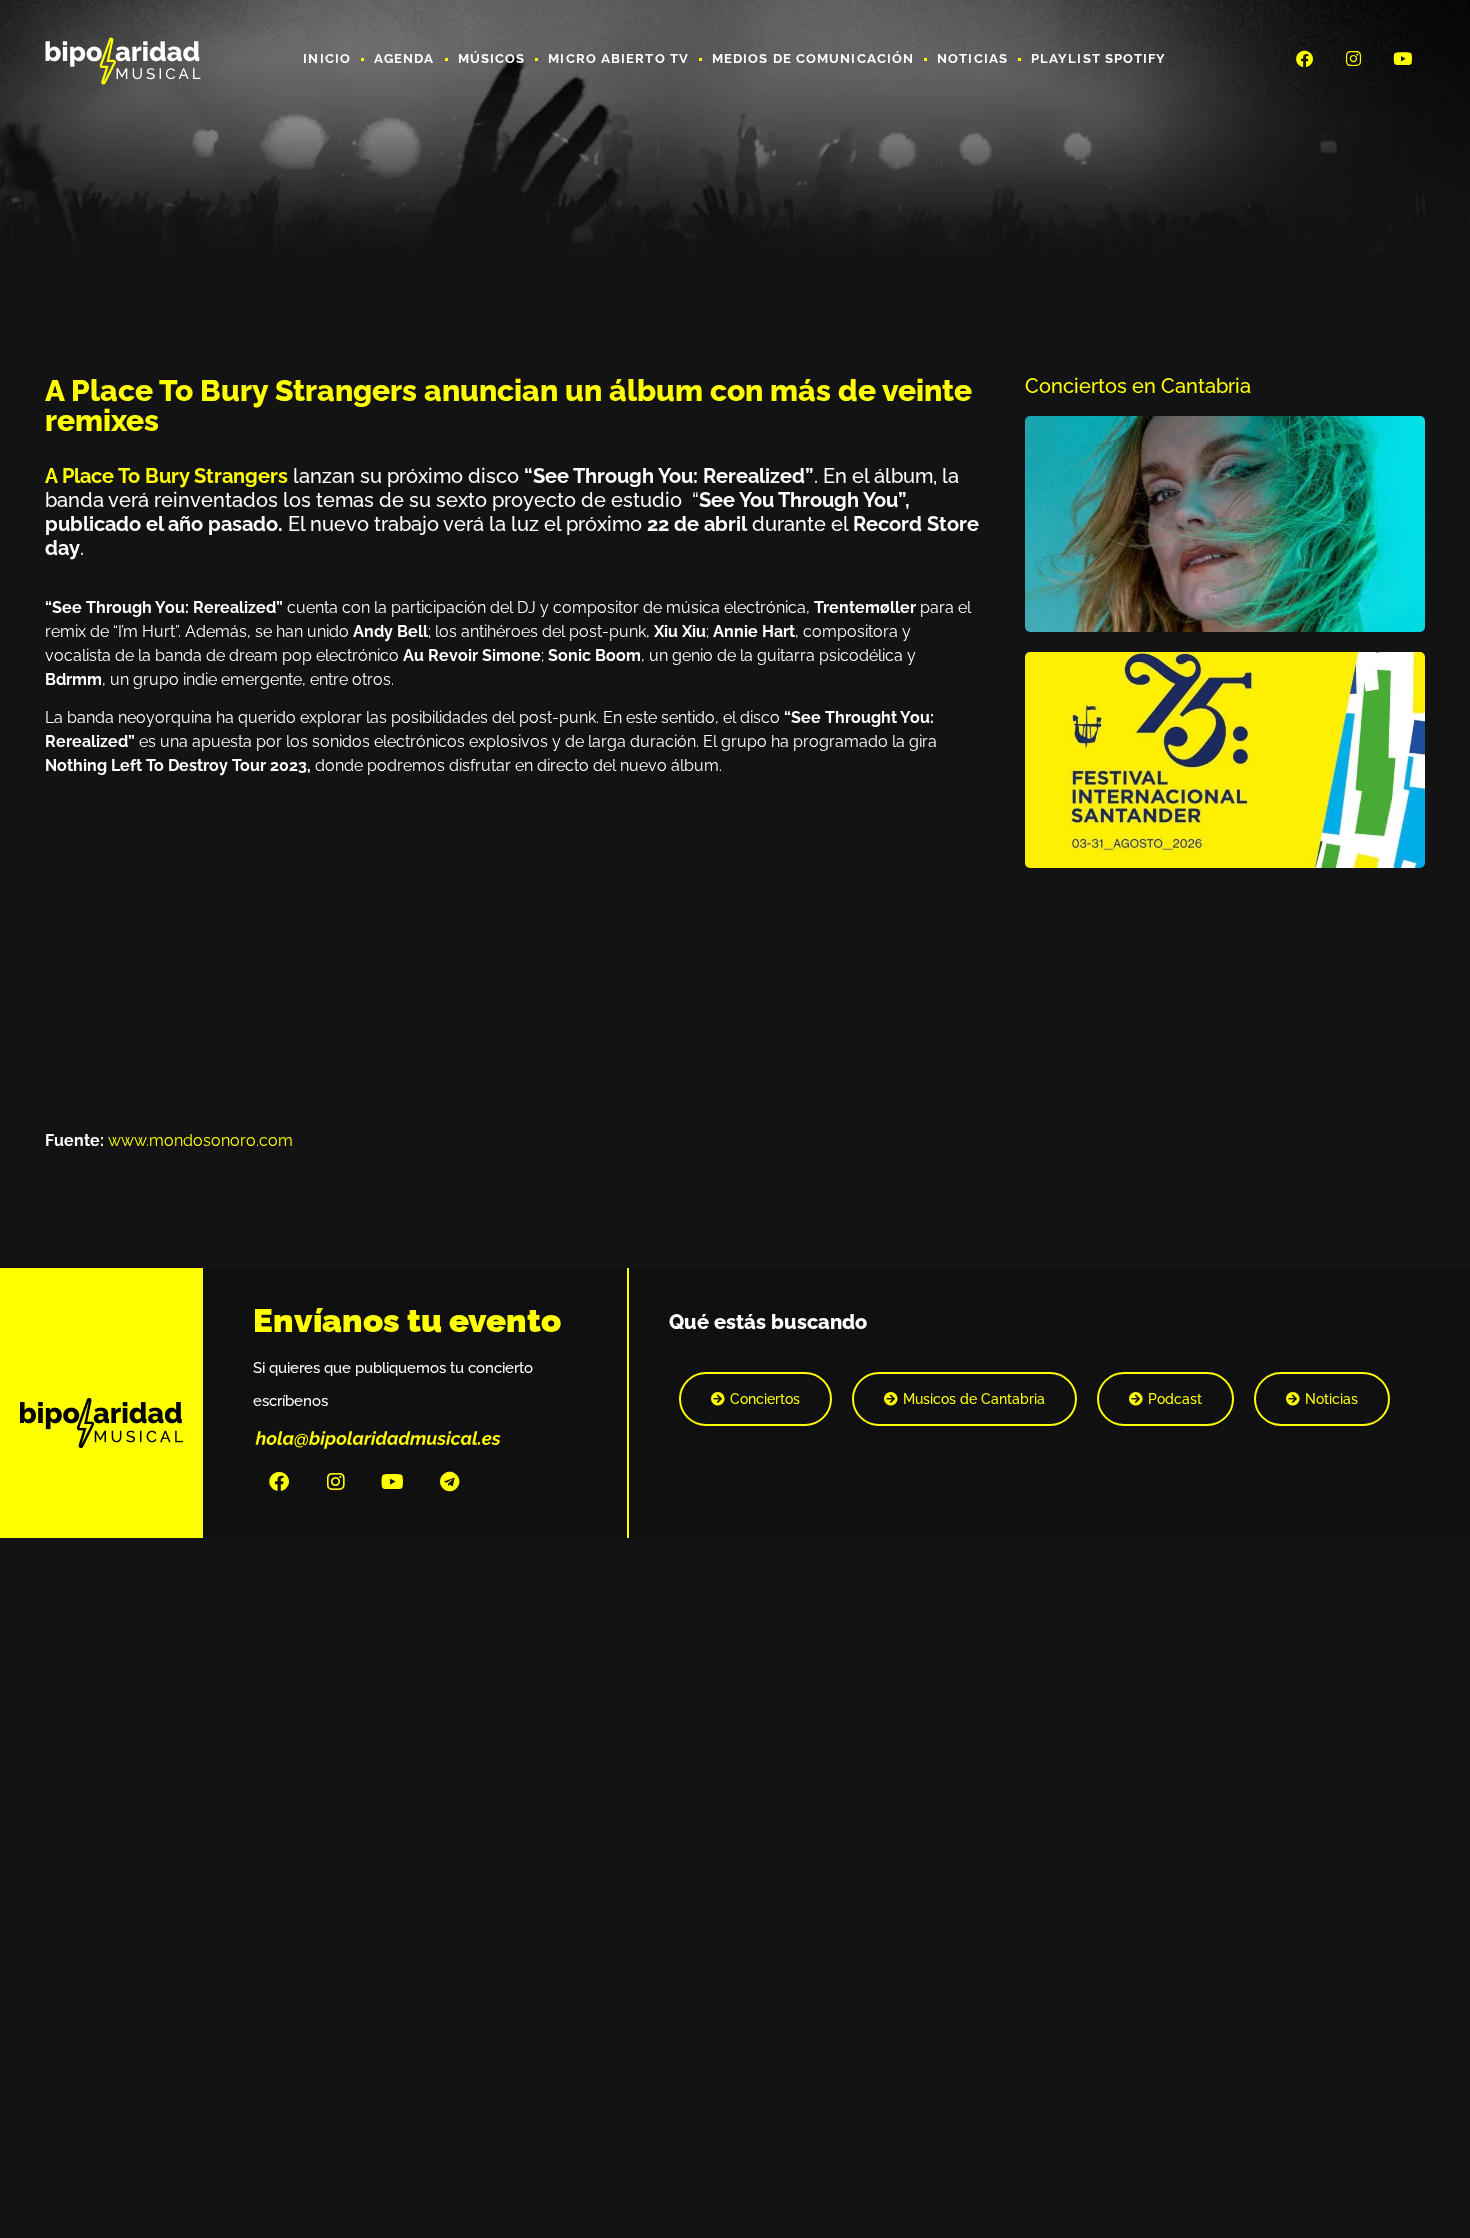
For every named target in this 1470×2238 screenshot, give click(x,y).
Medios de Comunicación (813, 58)
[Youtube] (1403, 58)
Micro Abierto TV (618, 58)
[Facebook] (1304, 58)
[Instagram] (1354, 58)
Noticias (972, 58)
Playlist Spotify (1099, 58)
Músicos (492, 58)
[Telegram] (450, 1482)
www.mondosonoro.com (200, 1140)
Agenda (404, 58)
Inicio (327, 58)
